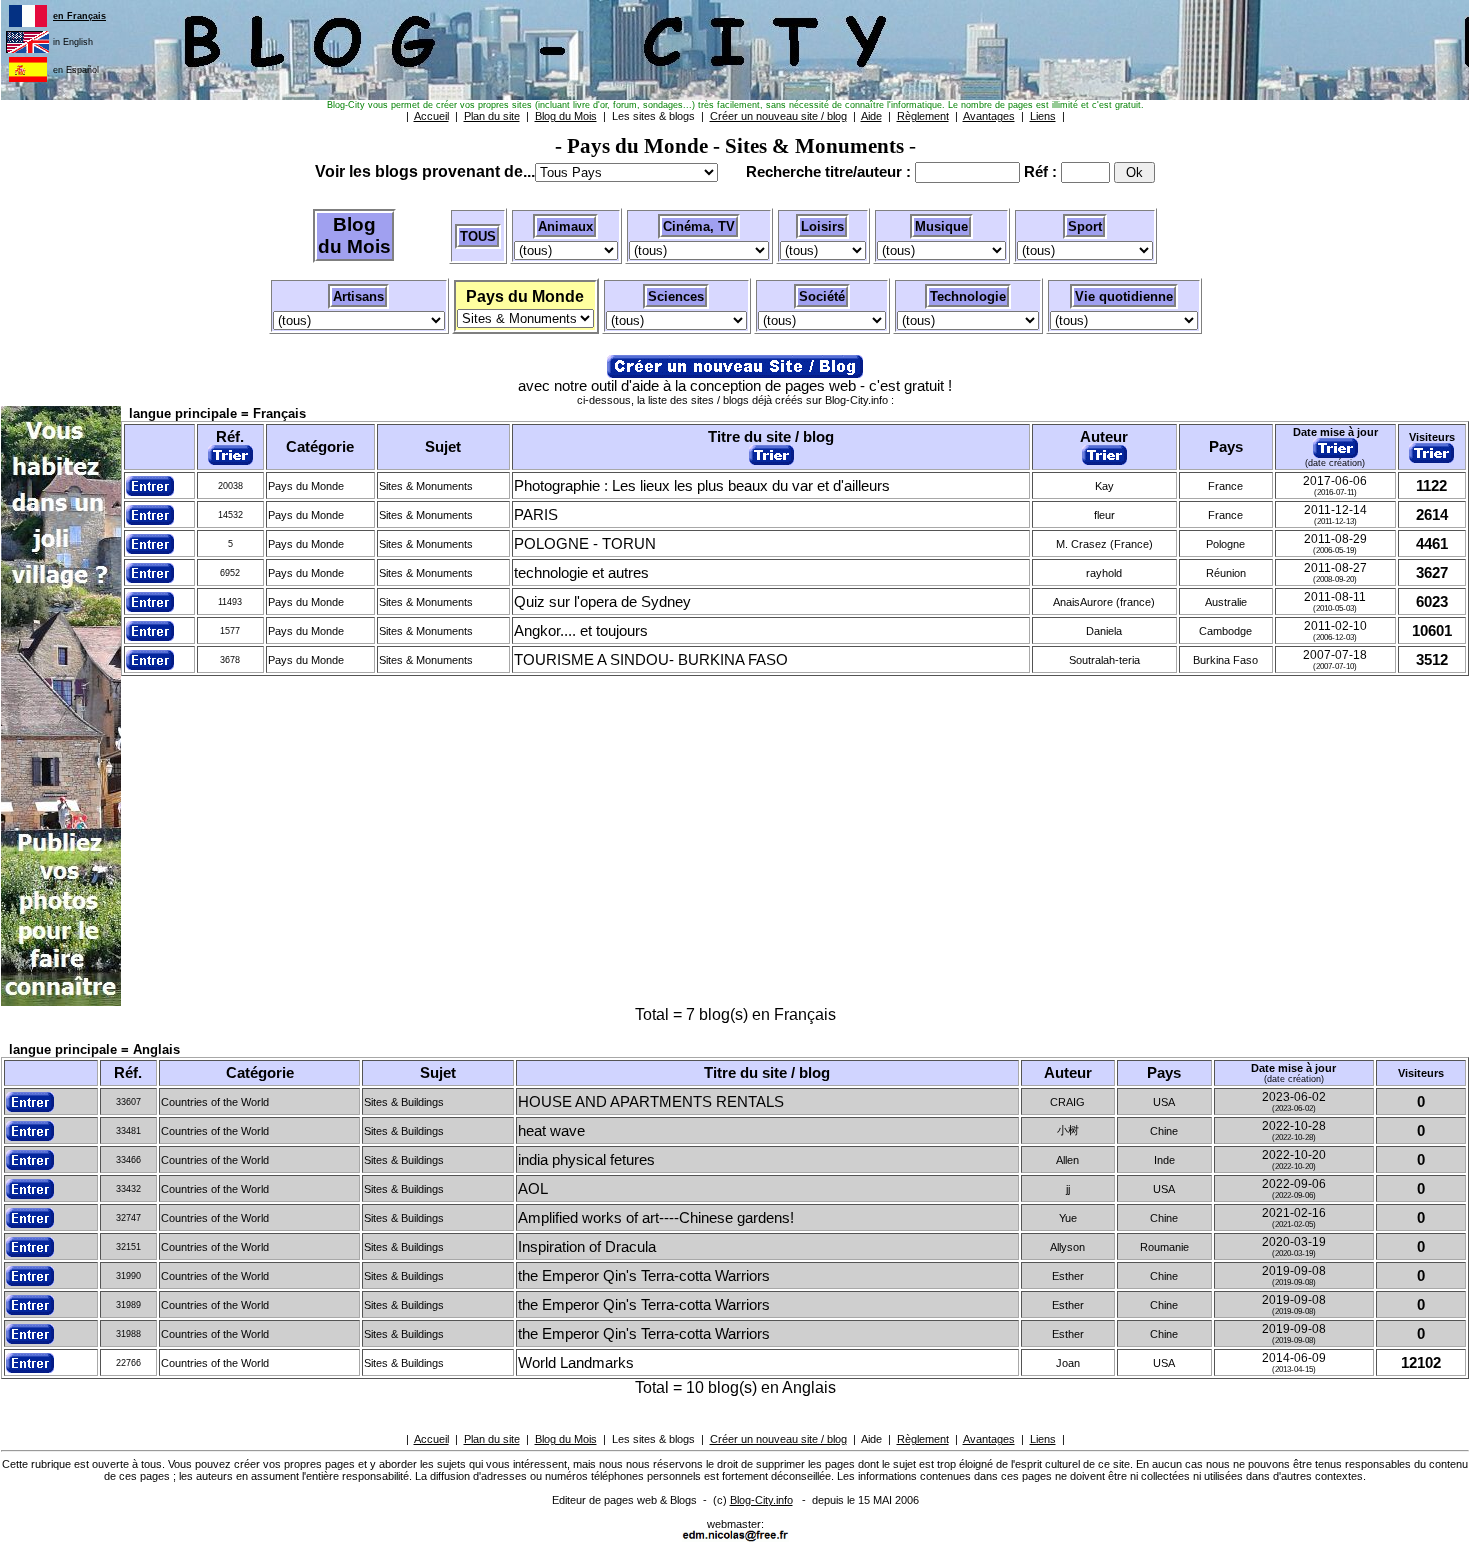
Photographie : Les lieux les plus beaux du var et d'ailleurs (702, 486)
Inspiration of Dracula (587, 1247)
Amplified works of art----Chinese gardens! (656, 1218)
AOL (533, 1189)
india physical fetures (586, 1160)
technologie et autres (581, 573)
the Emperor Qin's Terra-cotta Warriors (644, 1276)
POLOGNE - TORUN (585, 544)
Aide (871, 1439)
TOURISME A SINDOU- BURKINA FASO (651, 660)
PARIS (536, 515)
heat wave (551, 1131)
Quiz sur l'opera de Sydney (602, 602)
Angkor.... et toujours (581, 631)
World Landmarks (576, 1363)
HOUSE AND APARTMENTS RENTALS (651, 1102)
